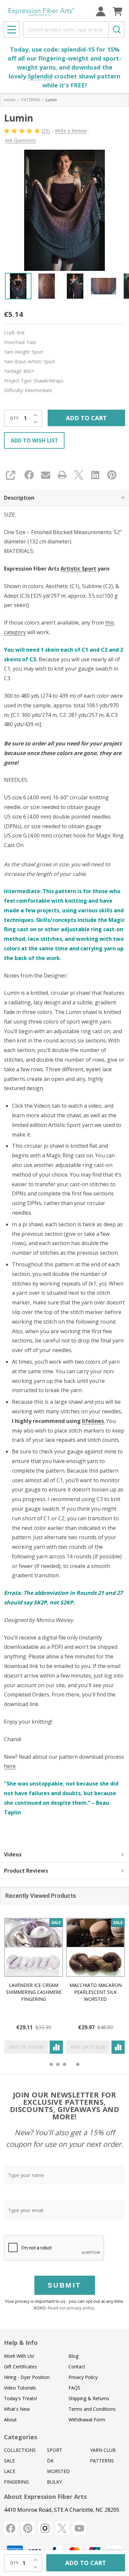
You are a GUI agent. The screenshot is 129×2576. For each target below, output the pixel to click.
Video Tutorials (20, 2388)
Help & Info (21, 2343)
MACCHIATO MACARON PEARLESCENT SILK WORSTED (96, 1992)
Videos (13, 1854)
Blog (73, 2356)
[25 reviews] (22, 130)
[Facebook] (29, 475)
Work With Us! (19, 2356)
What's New (17, 2409)
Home (10, 100)
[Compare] (56, 2047)
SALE (9, 2461)
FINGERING (16, 2482)
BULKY (54, 2482)
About (10, 2420)
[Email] (46, 475)
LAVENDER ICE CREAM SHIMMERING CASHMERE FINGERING (34, 1992)
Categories (21, 2437)
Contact (77, 2367)
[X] (79, 475)
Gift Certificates (21, 2367)
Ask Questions (20, 140)
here (10, 1766)
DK (50, 2461)
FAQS (74, 2388)
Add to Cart (86, 418)
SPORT (55, 2450)
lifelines (93, 1421)
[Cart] (118, 11)
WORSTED (58, 2471)
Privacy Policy (83, 2377)
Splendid (40, 76)
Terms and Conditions (92, 2409)
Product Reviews (26, 1871)
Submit (64, 2285)
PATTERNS (102, 2461)
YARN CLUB (103, 2450)
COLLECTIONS (20, 2450)
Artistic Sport (78, 569)
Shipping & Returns (89, 2398)
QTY (14, 418)
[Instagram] (45, 2528)
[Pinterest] (112, 475)
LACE (10, 2471)
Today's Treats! (21, 2398)
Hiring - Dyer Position (27, 2377)
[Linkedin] (95, 475)
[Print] (62, 475)
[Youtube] (79, 2528)
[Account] (101, 11)
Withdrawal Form (87, 2420)
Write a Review (71, 131)
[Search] (116, 29)
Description (19, 498)
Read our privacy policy (71, 2308)
